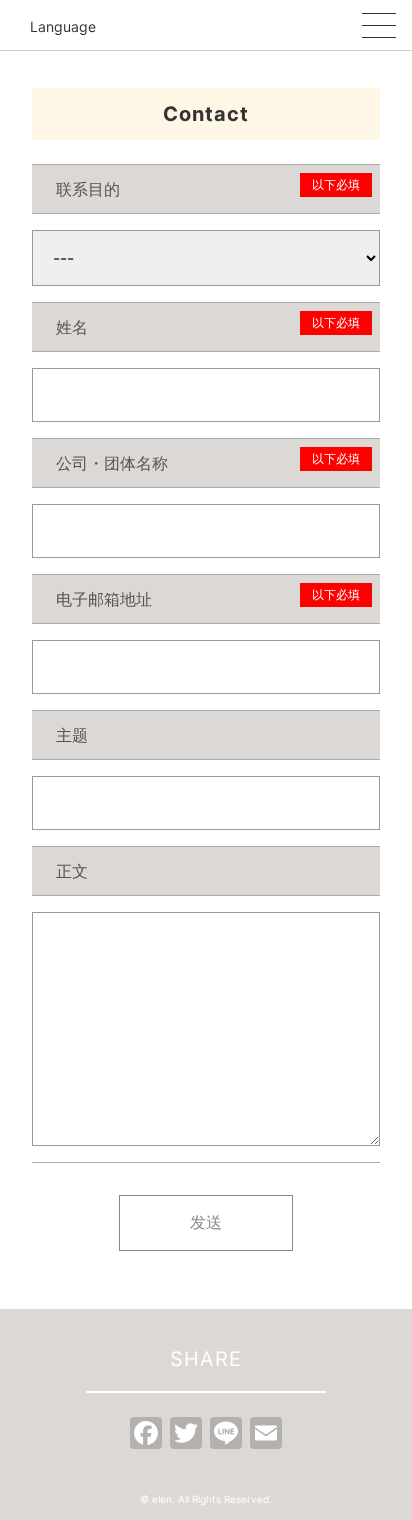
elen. (163, 1499)
